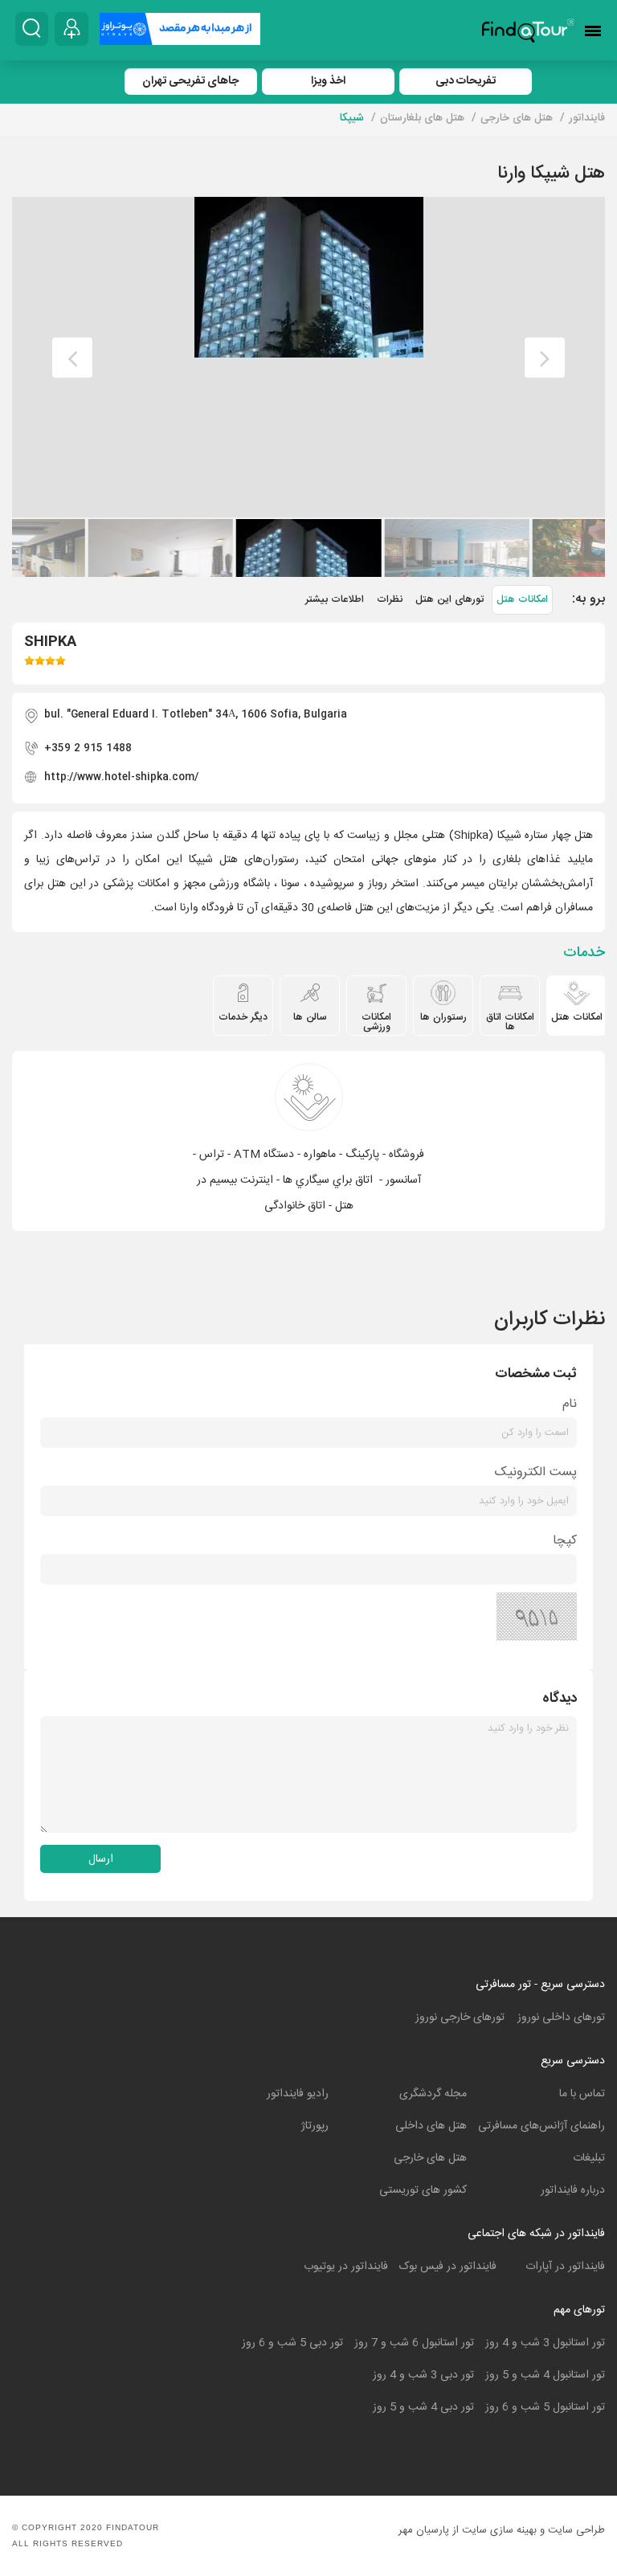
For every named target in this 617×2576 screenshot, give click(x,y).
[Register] (72, 29)
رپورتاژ (315, 2126)
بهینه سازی (513, 2530)
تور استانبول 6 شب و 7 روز (414, 2343)
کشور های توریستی (423, 2190)
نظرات (390, 600)
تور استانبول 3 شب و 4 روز (545, 2343)
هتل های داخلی (431, 2126)
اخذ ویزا (328, 81)
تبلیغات (589, 2158)
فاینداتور (587, 118)
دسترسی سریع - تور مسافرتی (540, 1985)
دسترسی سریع (573, 2061)
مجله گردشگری (433, 2094)
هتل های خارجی (430, 2158)
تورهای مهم (579, 2310)
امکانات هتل (522, 600)
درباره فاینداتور (573, 2190)
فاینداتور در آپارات (565, 2267)
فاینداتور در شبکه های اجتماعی (536, 2234)
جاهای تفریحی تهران (190, 81)
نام (570, 1404)
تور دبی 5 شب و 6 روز (292, 2343)
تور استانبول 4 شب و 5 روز (545, 2375)
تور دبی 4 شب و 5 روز (423, 2407)
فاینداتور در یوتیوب (346, 2267)
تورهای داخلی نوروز (561, 2018)
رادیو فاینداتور (298, 2094)
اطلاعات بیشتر (335, 600)
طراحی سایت (576, 2530)
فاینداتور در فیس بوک (448, 2267)
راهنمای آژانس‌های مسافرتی (541, 2126)
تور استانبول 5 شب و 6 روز (545, 2407)
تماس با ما (582, 2094)
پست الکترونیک (536, 1472)
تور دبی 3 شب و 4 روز (423, 2375)
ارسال (101, 1859)
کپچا (565, 1541)
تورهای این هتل (449, 600)
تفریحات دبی (466, 81)
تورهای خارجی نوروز (460, 2018)
